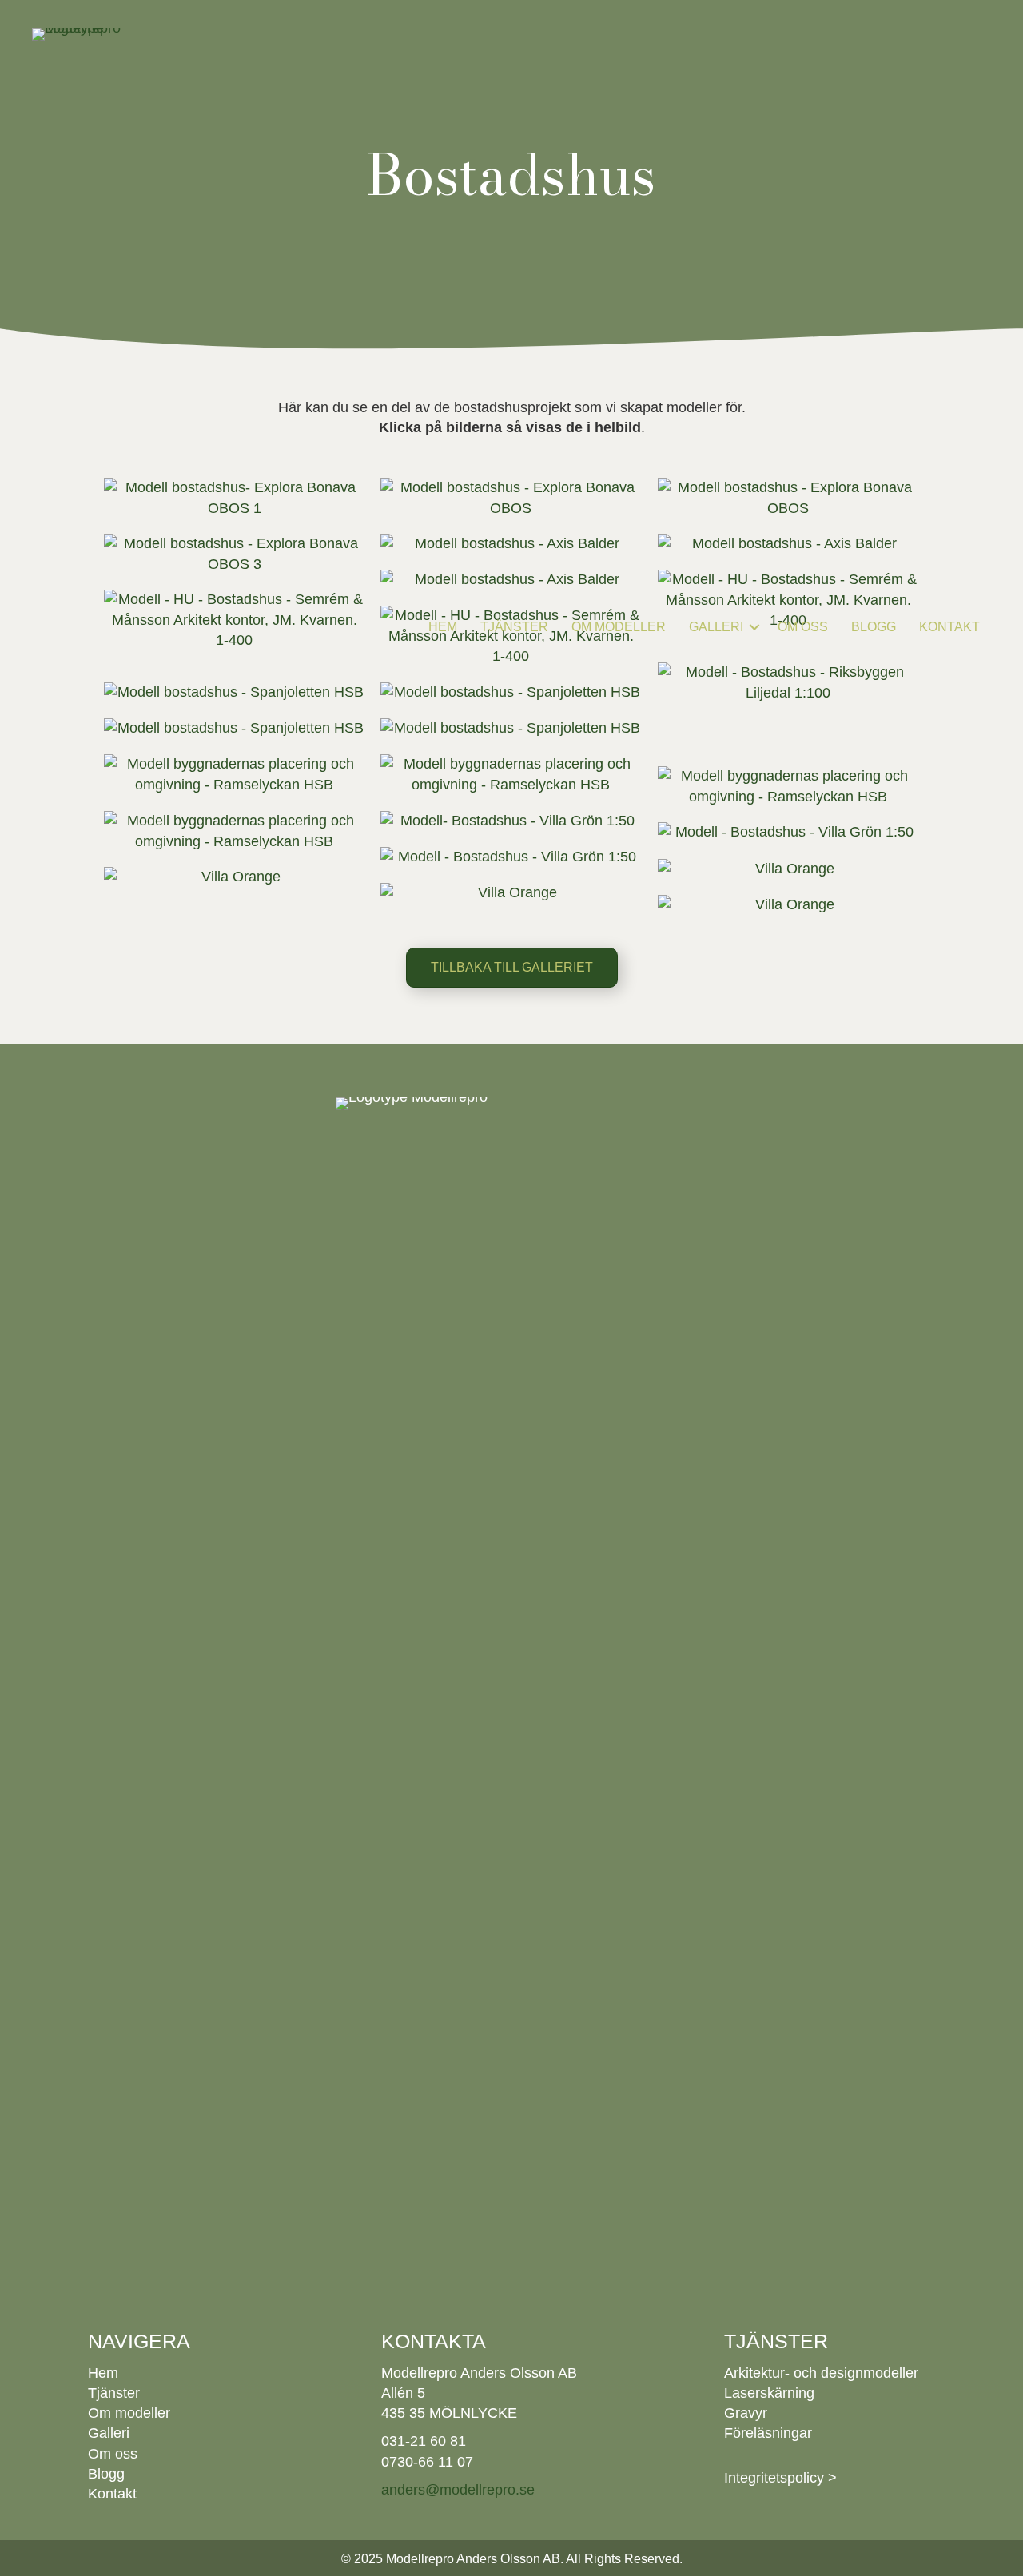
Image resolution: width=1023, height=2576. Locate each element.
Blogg (874, 627)
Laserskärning (769, 2393)
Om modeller (619, 627)
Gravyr (746, 2413)
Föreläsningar (768, 2433)
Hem (443, 627)
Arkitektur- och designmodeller (821, 2373)
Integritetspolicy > (780, 2478)
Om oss (803, 627)
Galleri (716, 627)
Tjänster (514, 627)
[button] (754, 627)
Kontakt (949, 627)
